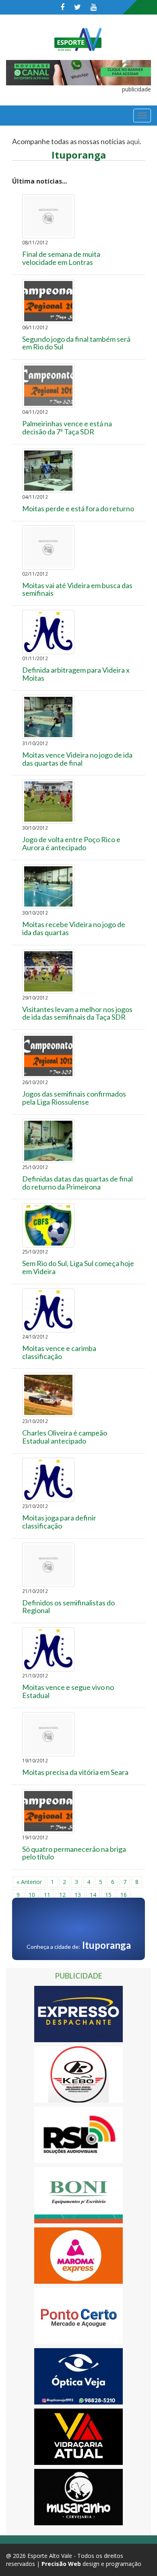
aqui (133, 141)
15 (108, 1895)
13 (78, 1895)
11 (47, 1895)
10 (32, 1895)
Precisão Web (61, 2564)
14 (93, 1895)
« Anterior (29, 1882)
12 (62, 1895)
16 (124, 1895)
